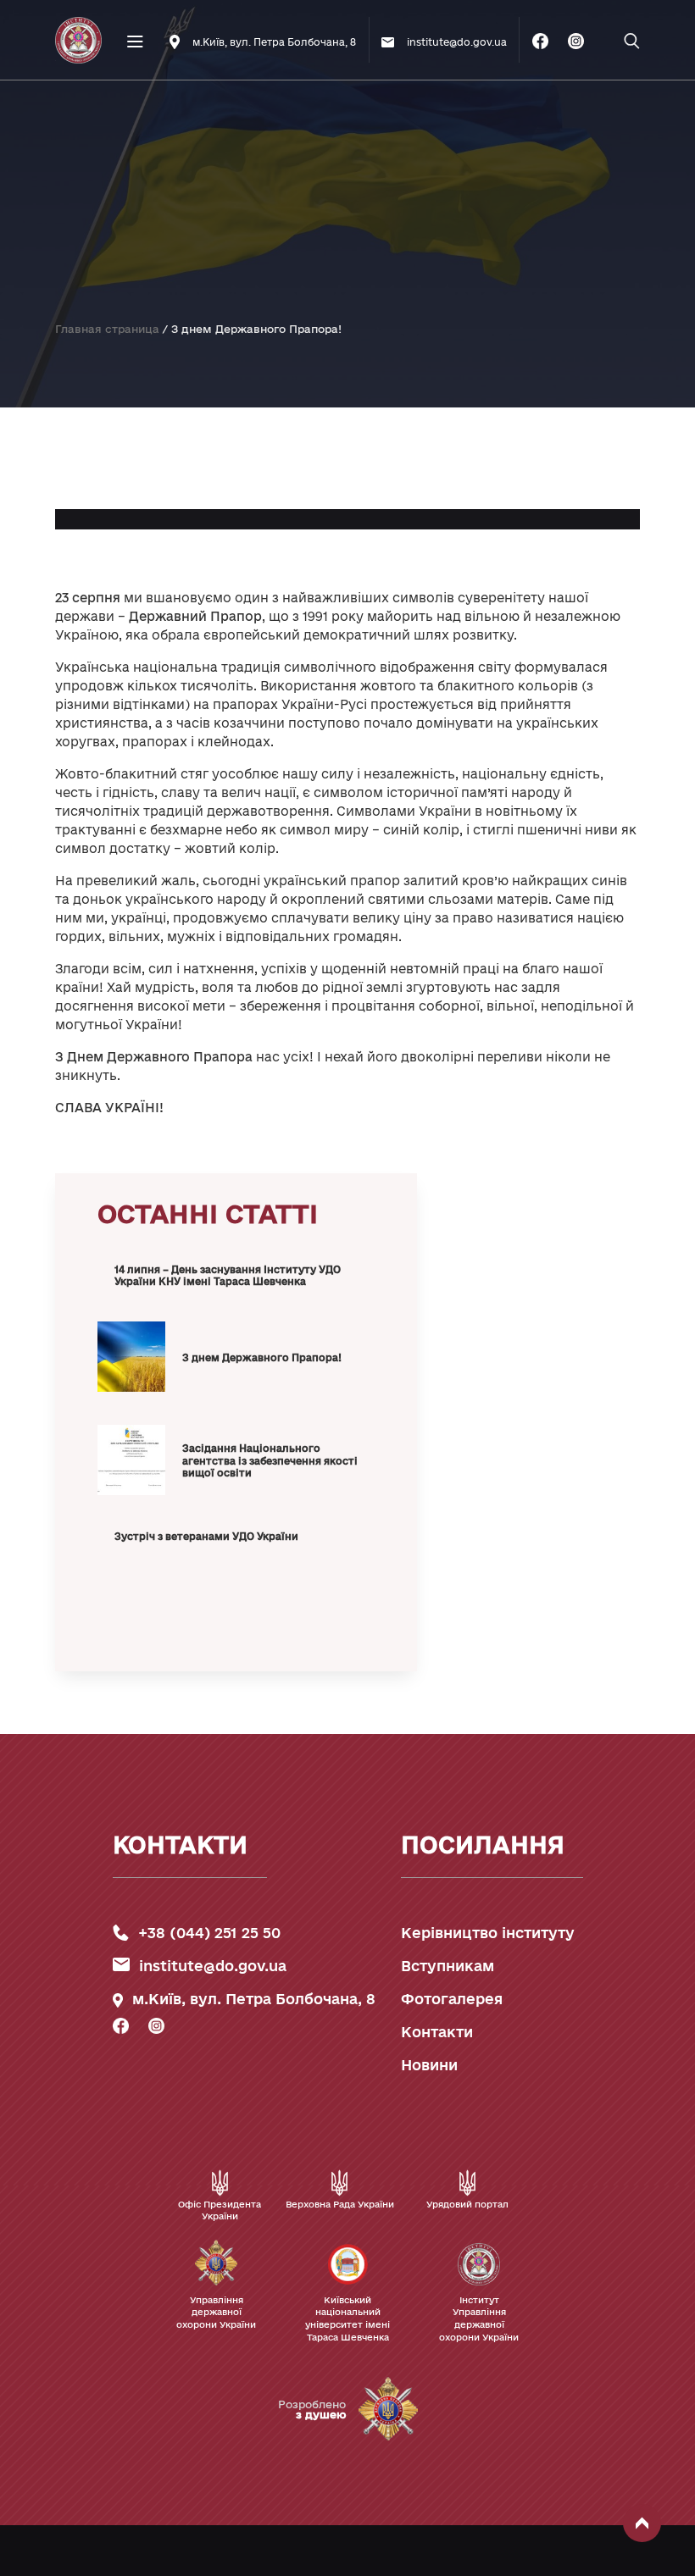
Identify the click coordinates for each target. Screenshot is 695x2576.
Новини (429, 2065)
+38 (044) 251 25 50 (209, 1933)
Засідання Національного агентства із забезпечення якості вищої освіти (270, 1460)
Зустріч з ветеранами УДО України (206, 1536)
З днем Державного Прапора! (262, 1357)
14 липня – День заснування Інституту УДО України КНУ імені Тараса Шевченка (228, 1276)
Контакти (437, 2032)
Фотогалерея (452, 1999)
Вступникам (448, 1966)
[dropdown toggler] (136, 139)
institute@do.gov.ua (213, 1966)
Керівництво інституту (488, 1933)
